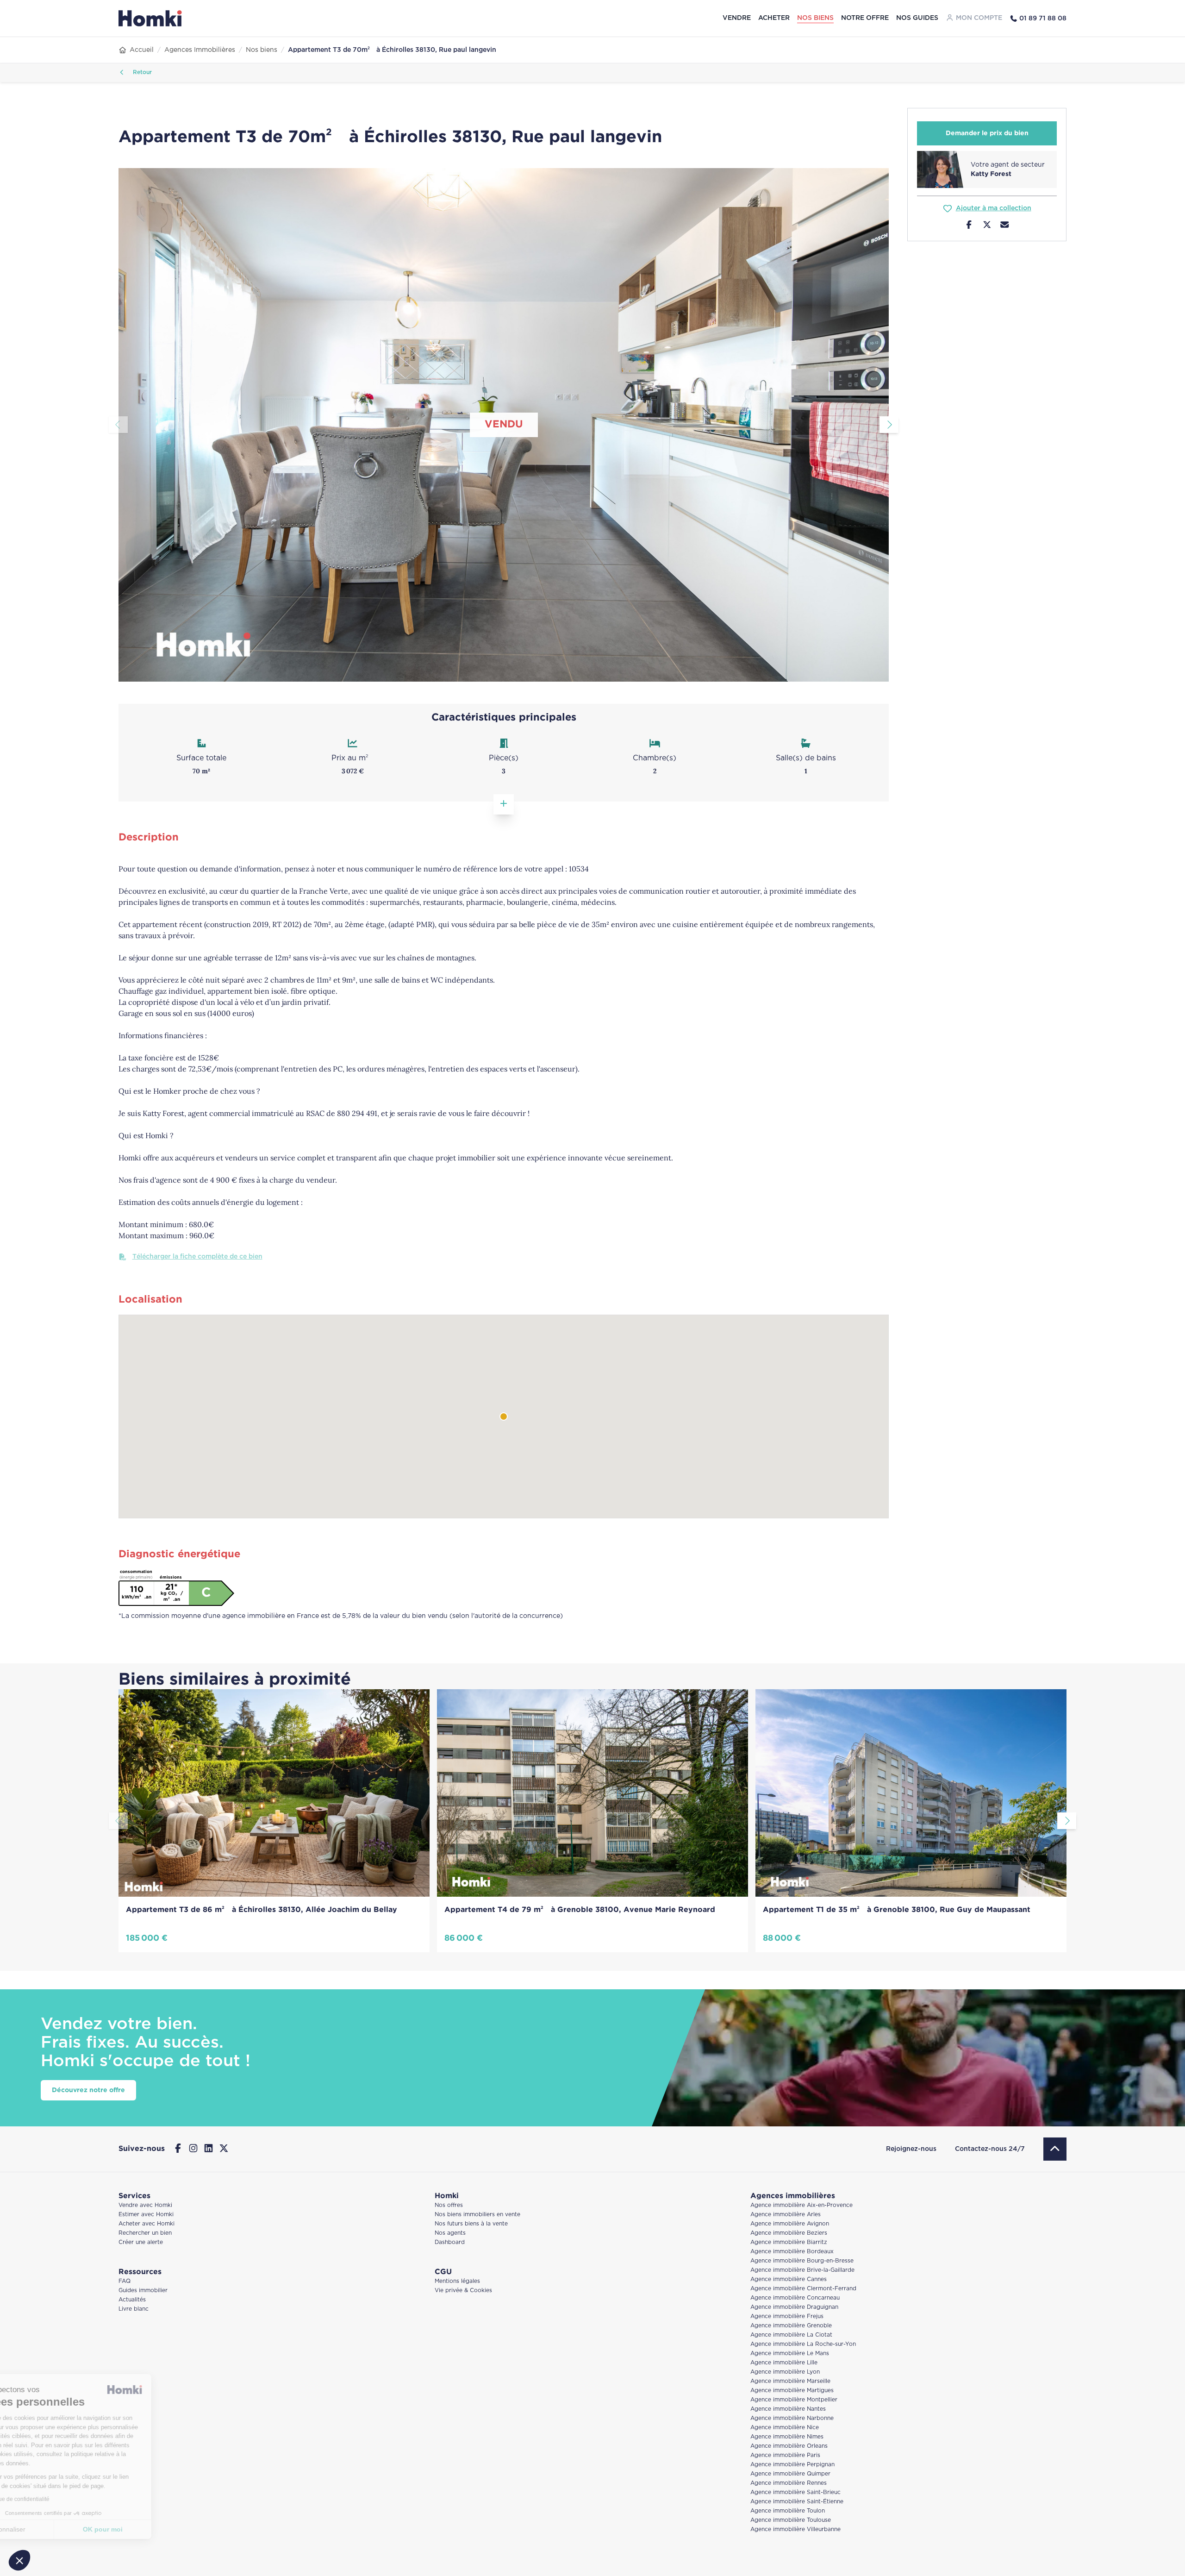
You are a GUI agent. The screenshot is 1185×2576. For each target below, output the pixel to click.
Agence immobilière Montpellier (794, 2400)
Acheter (774, 18)
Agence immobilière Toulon (788, 2511)
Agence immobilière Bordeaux (792, 2252)
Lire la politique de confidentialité (60, 2499)
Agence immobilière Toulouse (791, 2520)
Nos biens (815, 18)
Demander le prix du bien (987, 133)
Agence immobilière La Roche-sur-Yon (803, 2344)
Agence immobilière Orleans (789, 2446)
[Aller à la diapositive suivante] (889, 425)
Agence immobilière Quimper (790, 2474)
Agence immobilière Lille (784, 2363)
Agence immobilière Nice (785, 2428)
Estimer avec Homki (146, 2215)
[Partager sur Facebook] (969, 226)
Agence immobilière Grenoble (791, 2326)
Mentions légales (457, 2281)
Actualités (132, 2300)
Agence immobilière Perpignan (792, 2465)
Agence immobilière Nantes (788, 2409)
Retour (141, 72)
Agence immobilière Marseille (790, 2381)
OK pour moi (155, 2529)
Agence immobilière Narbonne (792, 2418)
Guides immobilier (143, 2291)
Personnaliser (58, 2529)
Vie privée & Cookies (463, 2291)
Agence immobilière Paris (785, 2455)
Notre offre (865, 18)
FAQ (125, 2281)
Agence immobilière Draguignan (794, 2307)
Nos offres (449, 2205)
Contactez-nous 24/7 (990, 2149)
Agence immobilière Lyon (785, 2372)
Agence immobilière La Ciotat (791, 2335)
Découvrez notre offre (88, 2090)
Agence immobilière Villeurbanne (795, 2529)
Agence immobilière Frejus (787, 2316)
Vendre (737, 18)
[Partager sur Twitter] (987, 226)
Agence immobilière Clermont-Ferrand (803, 2289)
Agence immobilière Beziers (789, 2233)
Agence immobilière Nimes (787, 2437)
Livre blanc (134, 2309)
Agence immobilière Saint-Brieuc (795, 2492)
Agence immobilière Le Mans (790, 2353)
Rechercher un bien (145, 2233)
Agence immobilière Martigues (792, 2391)
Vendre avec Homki (145, 2205)
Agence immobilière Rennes (789, 2483)
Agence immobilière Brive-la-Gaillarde (802, 2270)
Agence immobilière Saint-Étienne (797, 2502)
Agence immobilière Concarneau (795, 2298)
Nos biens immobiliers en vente (477, 2215)
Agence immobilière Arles (786, 2215)
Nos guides (917, 18)
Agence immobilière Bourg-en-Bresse (802, 2261)
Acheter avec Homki (147, 2224)
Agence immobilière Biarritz (789, 2242)
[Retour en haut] (1055, 2149)
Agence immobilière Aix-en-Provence (801, 2205)
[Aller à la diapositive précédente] (118, 425)
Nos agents (450, 2233)
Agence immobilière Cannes (789, 2279)
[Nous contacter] (1005, 226)
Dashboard (450, 2242)
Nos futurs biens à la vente (471, 2224)
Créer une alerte (141, 2242)
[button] (19, 2560)
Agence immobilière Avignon (790, 2224)
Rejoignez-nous (911, 2149)
